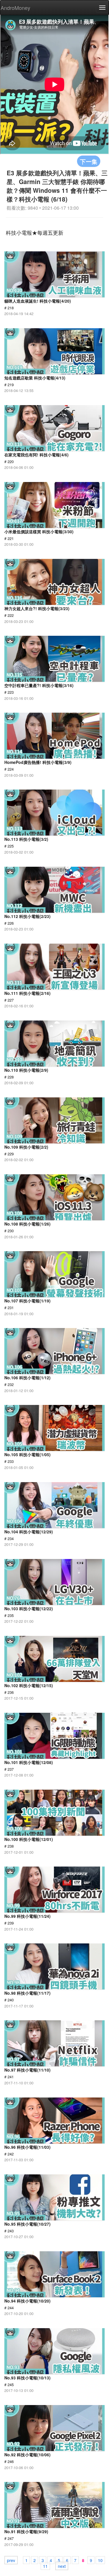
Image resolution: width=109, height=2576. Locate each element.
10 (100, 2560)
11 (45, 2566)
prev (11, 2560)
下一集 (89, 161)
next (62, 2566)
